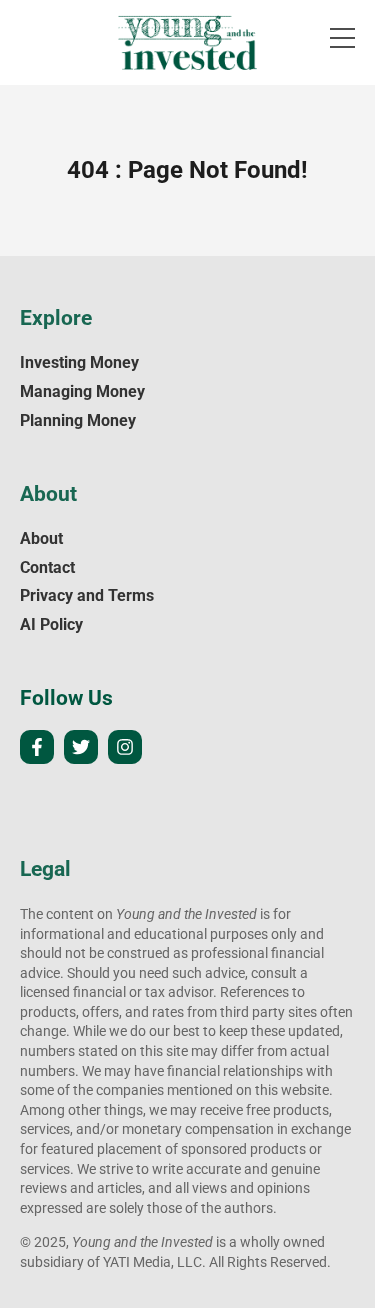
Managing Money (82, 391)
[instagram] (125, 747)
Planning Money (78, 420)
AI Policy (51, 624)
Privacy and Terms (87, 595)
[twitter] (81, 747)
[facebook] (37, 747)
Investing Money (79, 362)
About (41, 538)
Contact (47, 567)
